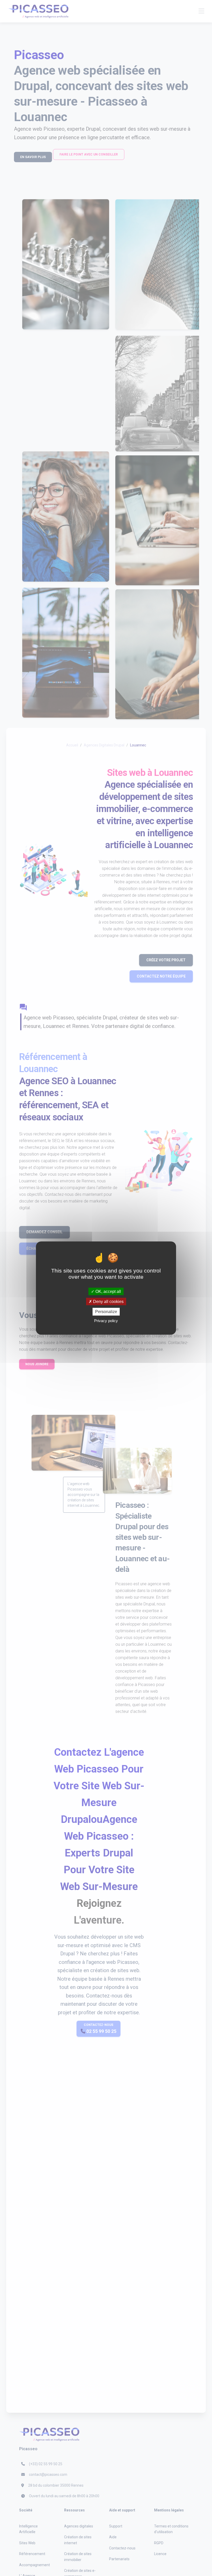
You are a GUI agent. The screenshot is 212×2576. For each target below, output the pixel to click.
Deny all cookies (108, 1302)
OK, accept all (108, 1291)
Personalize (106, 1312)
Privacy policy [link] (106, 1320)
